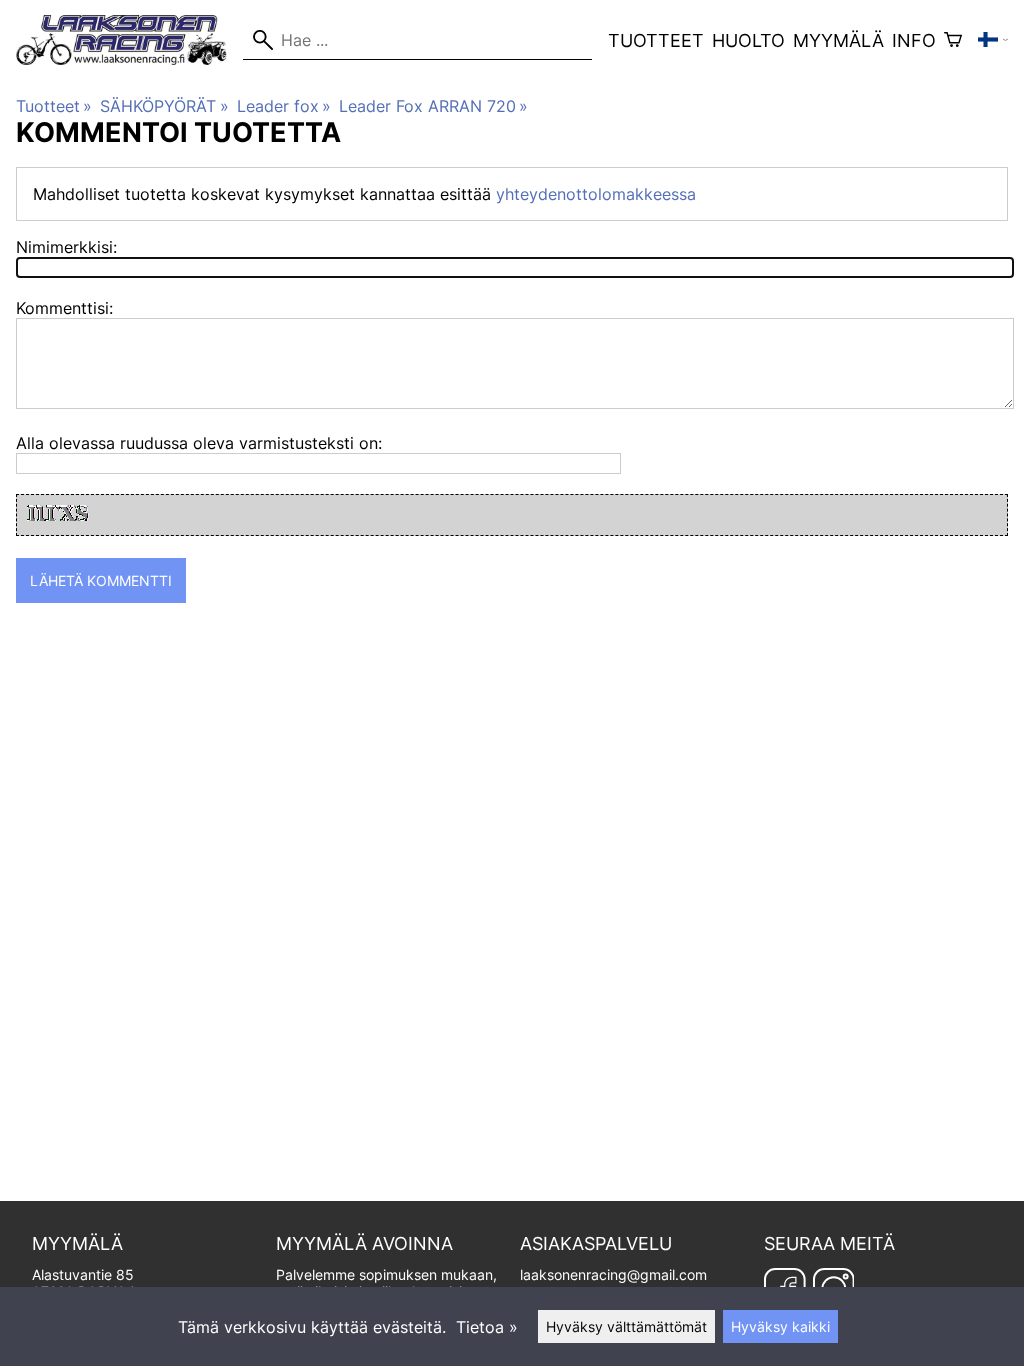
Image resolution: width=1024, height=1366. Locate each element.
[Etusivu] (129, 59)
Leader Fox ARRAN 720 (433, 106)
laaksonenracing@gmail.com (613, 1274)
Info (914, 40)
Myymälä (838, 40)
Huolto (748, 40)
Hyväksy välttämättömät (626, 1326)
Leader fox (284, 106)
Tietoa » (487, 1327)
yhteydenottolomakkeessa (596, 194)
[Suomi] (993, 40)
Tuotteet (656, 40)
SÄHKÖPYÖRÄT (164, 106)
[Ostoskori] (953, 40)
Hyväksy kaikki (780, 1326)
